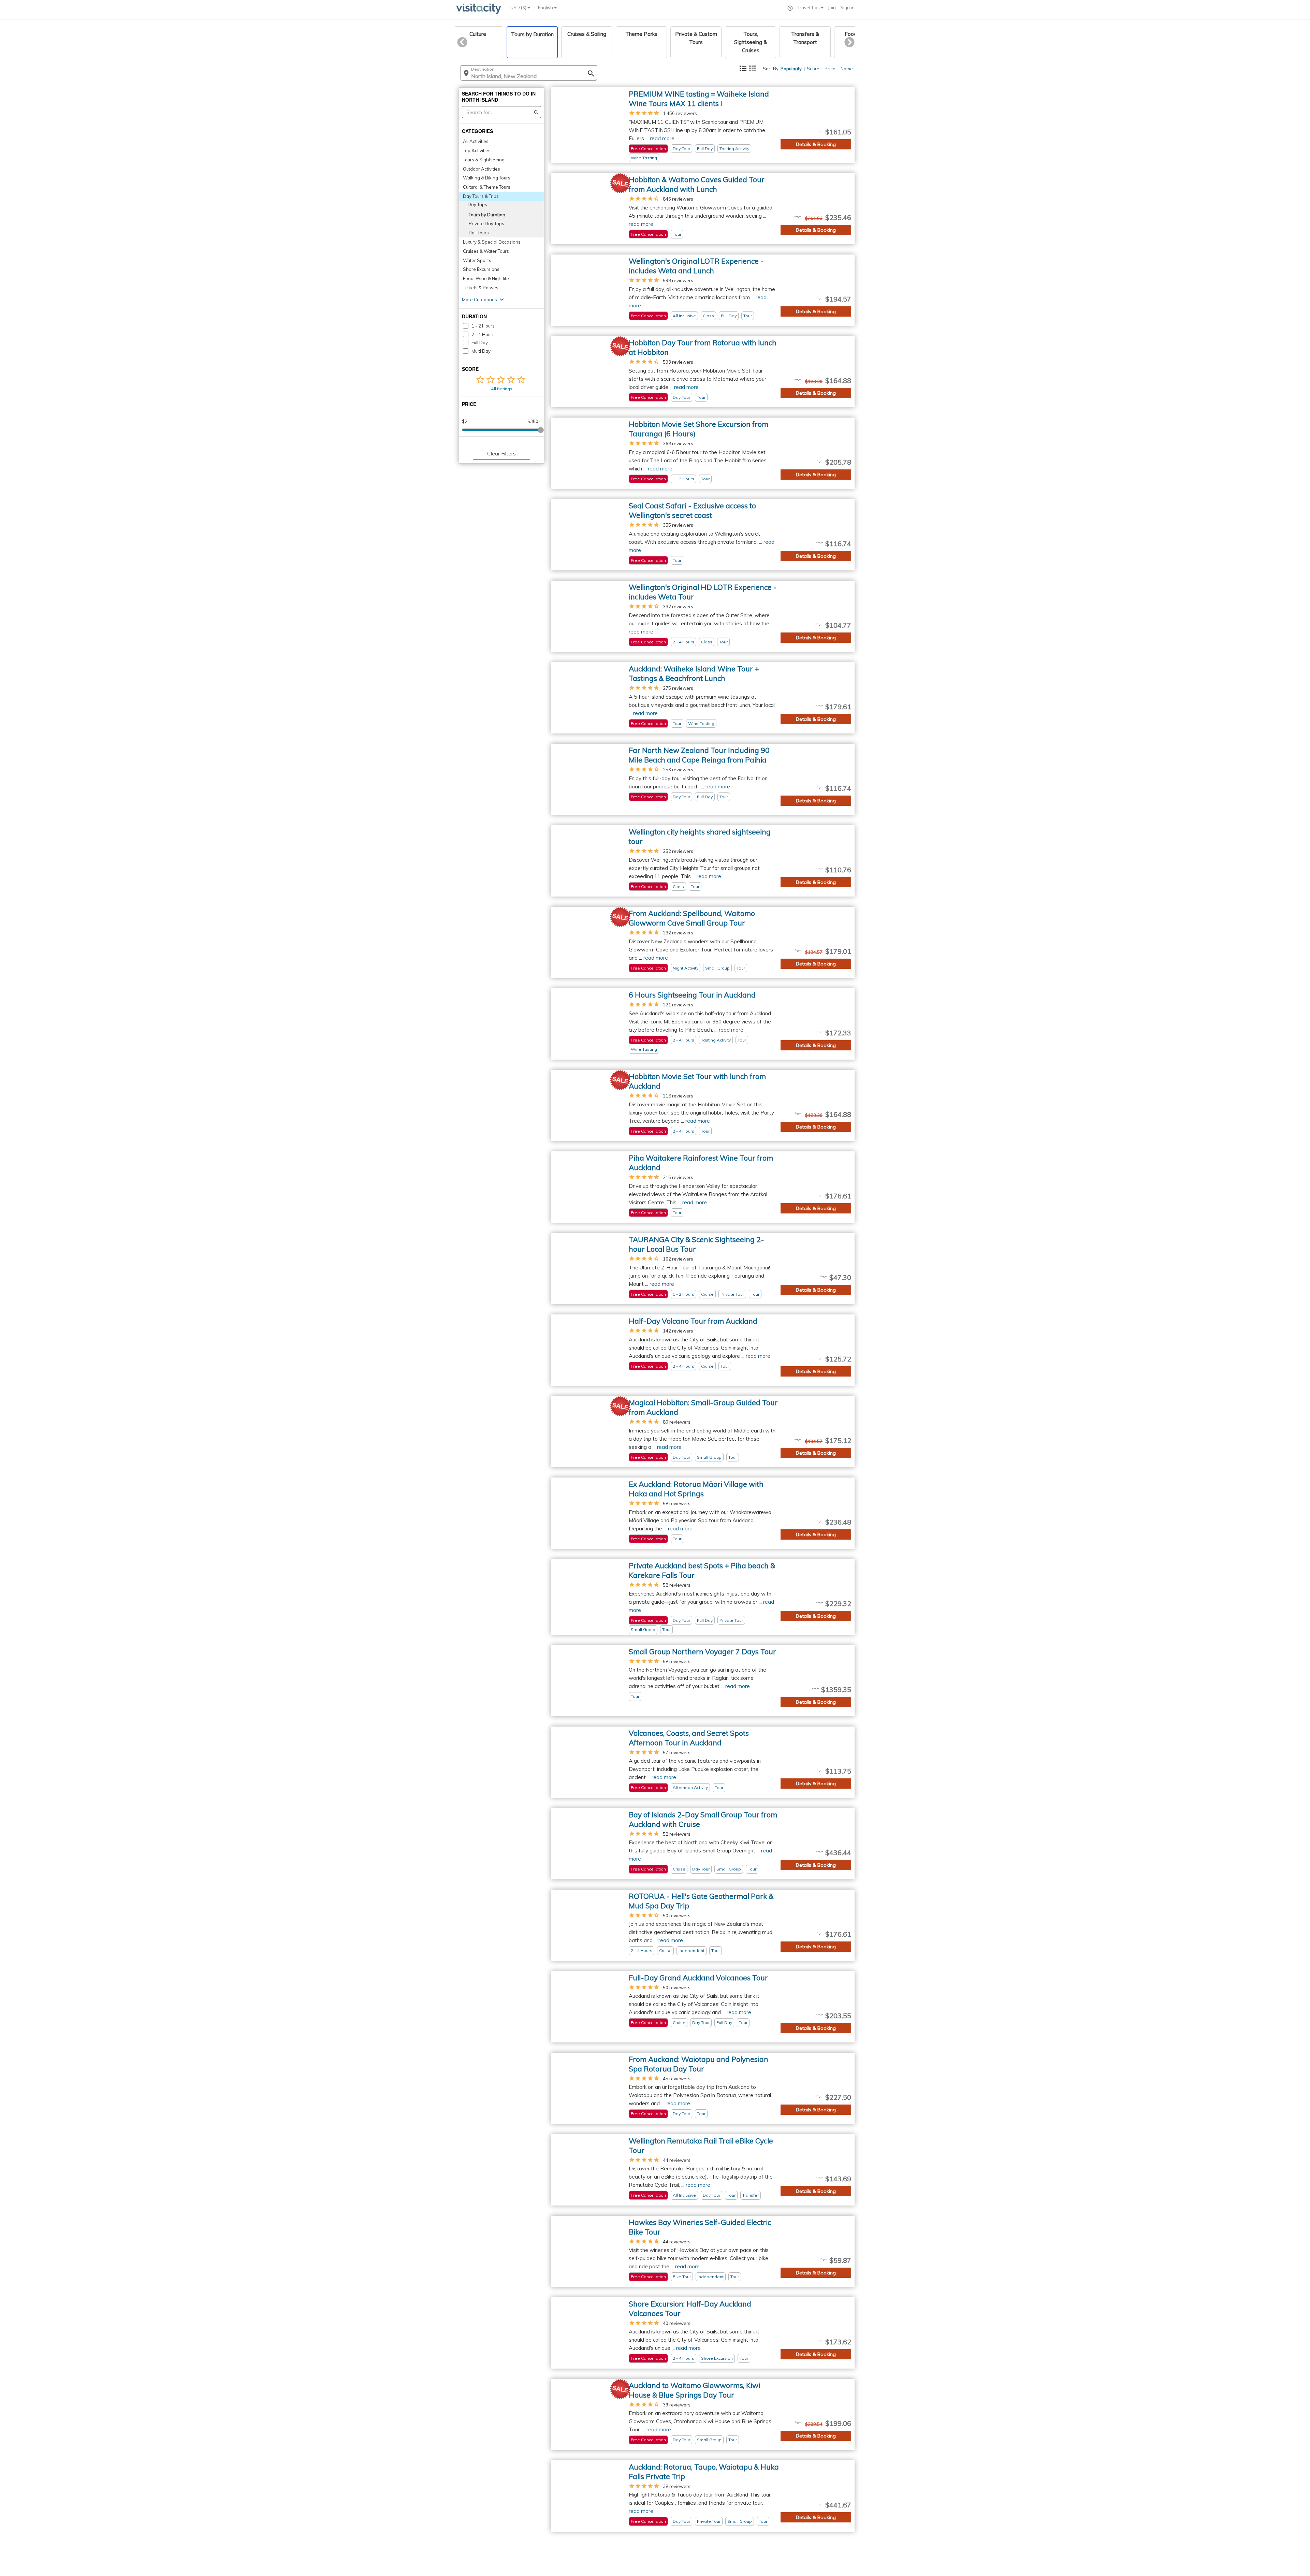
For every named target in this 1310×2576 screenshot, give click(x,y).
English (546, 8)
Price (830, 69)
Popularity (791, 69)
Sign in (847, 8)
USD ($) (519, 8)
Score (813, 69)
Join (832, 8)
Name (847, 69)
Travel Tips (809, 8)
